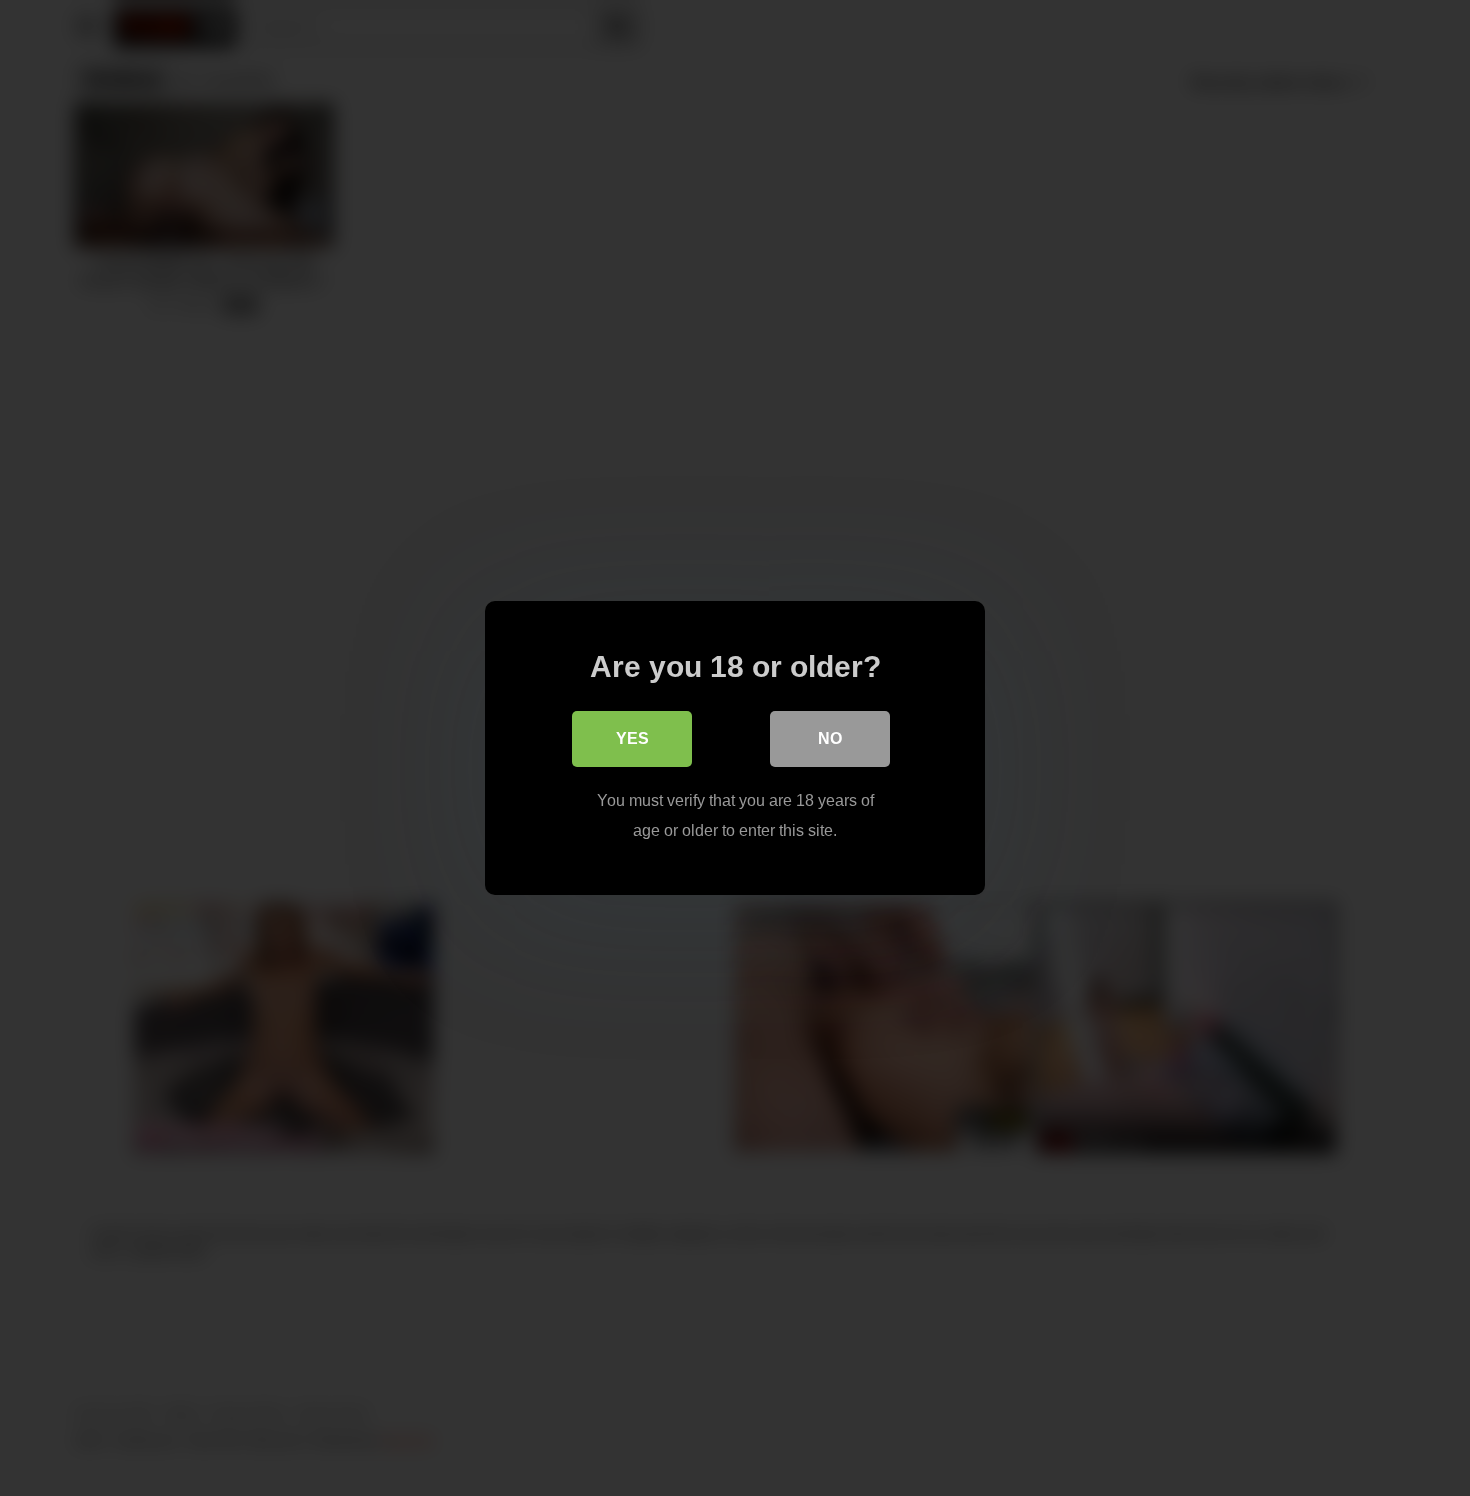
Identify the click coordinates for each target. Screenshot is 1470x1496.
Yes (632, 738)
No (830, 738)
